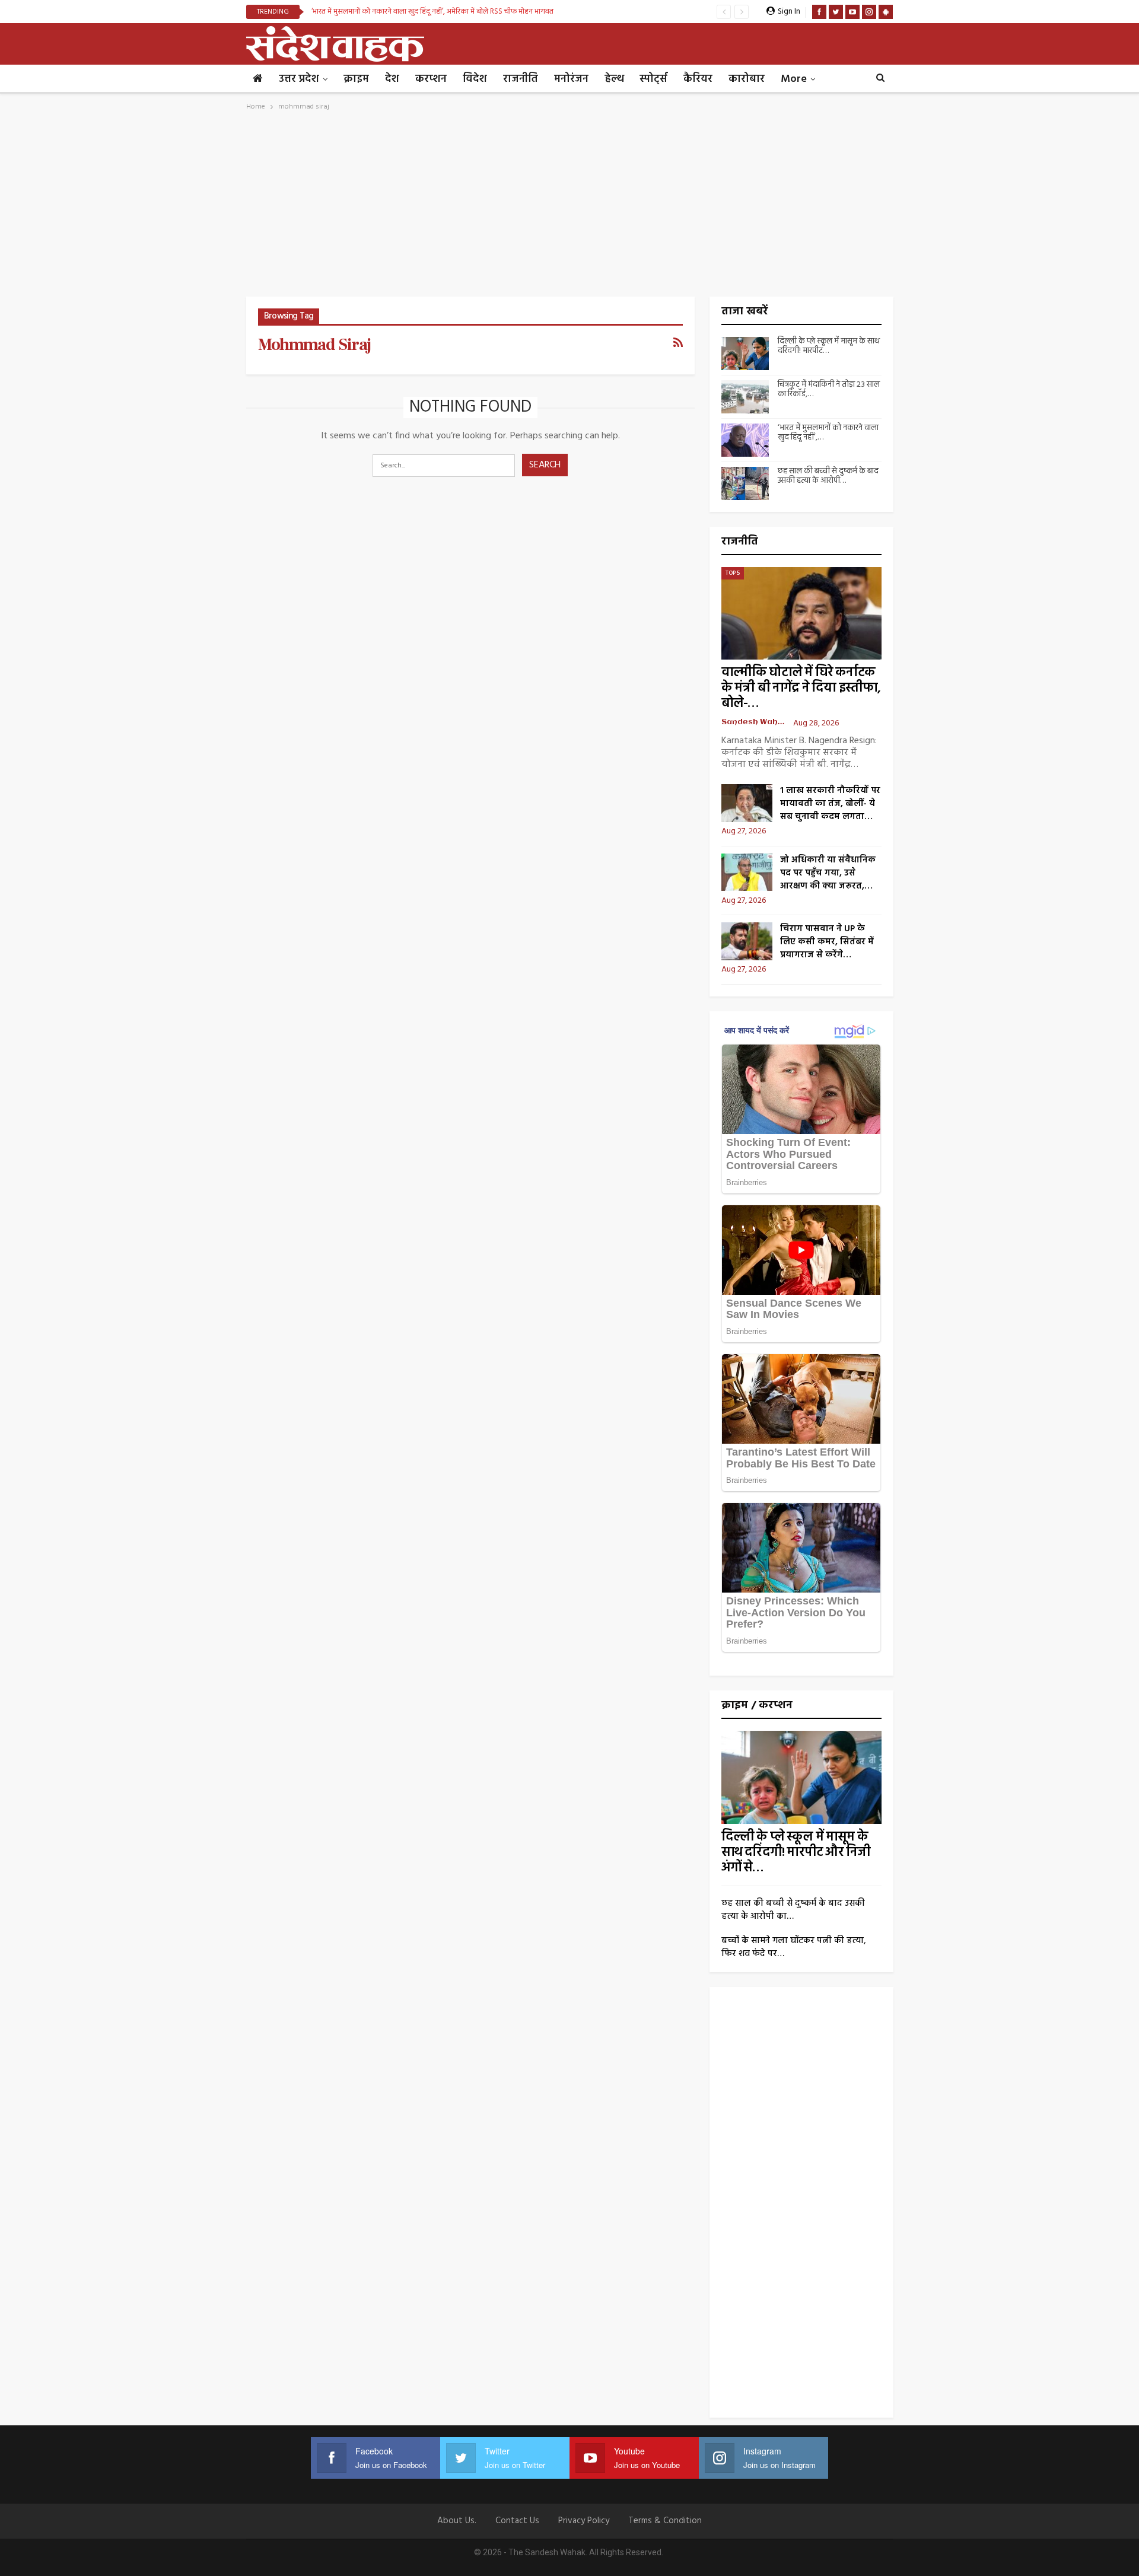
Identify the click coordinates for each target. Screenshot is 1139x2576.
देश (392, 79)
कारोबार (747, 79)
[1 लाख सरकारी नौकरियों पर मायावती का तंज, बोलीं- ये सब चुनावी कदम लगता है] (747, 803)
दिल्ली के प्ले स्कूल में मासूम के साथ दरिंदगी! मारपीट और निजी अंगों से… (796, 1853)
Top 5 (733, 573)
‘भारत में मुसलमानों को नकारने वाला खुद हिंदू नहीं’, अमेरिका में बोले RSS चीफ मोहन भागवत (432, 12)
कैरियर (698, 79)
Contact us (517, 2521)
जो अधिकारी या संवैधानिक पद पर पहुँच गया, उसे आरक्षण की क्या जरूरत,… (828, 873)
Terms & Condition (665, 2521)
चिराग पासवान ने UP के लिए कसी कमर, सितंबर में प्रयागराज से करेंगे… (827, 942)
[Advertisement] (569, 208)
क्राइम (356, 79)
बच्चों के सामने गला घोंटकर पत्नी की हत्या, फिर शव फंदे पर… (794, 1947)
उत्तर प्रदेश (299, 79)
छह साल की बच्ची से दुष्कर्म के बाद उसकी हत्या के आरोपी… (828, 476)
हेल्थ (614, 79)
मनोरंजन (571, 79)
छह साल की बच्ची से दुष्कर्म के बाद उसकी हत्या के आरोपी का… (793, 1910)
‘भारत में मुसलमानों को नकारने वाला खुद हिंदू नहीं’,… (828, 433)
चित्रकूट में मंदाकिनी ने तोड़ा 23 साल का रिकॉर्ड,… (829, 390)
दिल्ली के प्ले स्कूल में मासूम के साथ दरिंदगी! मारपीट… (829, 346)
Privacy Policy (584, 2521)
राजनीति (521, 79)
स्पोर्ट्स (653, 79)
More (794, 79)
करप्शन (431, 79)
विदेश (475, 79)
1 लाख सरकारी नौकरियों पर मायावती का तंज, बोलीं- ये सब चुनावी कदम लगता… (830, 804)
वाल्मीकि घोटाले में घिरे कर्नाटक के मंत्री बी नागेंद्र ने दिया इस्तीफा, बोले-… (801, 688)
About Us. (457, 2521)
